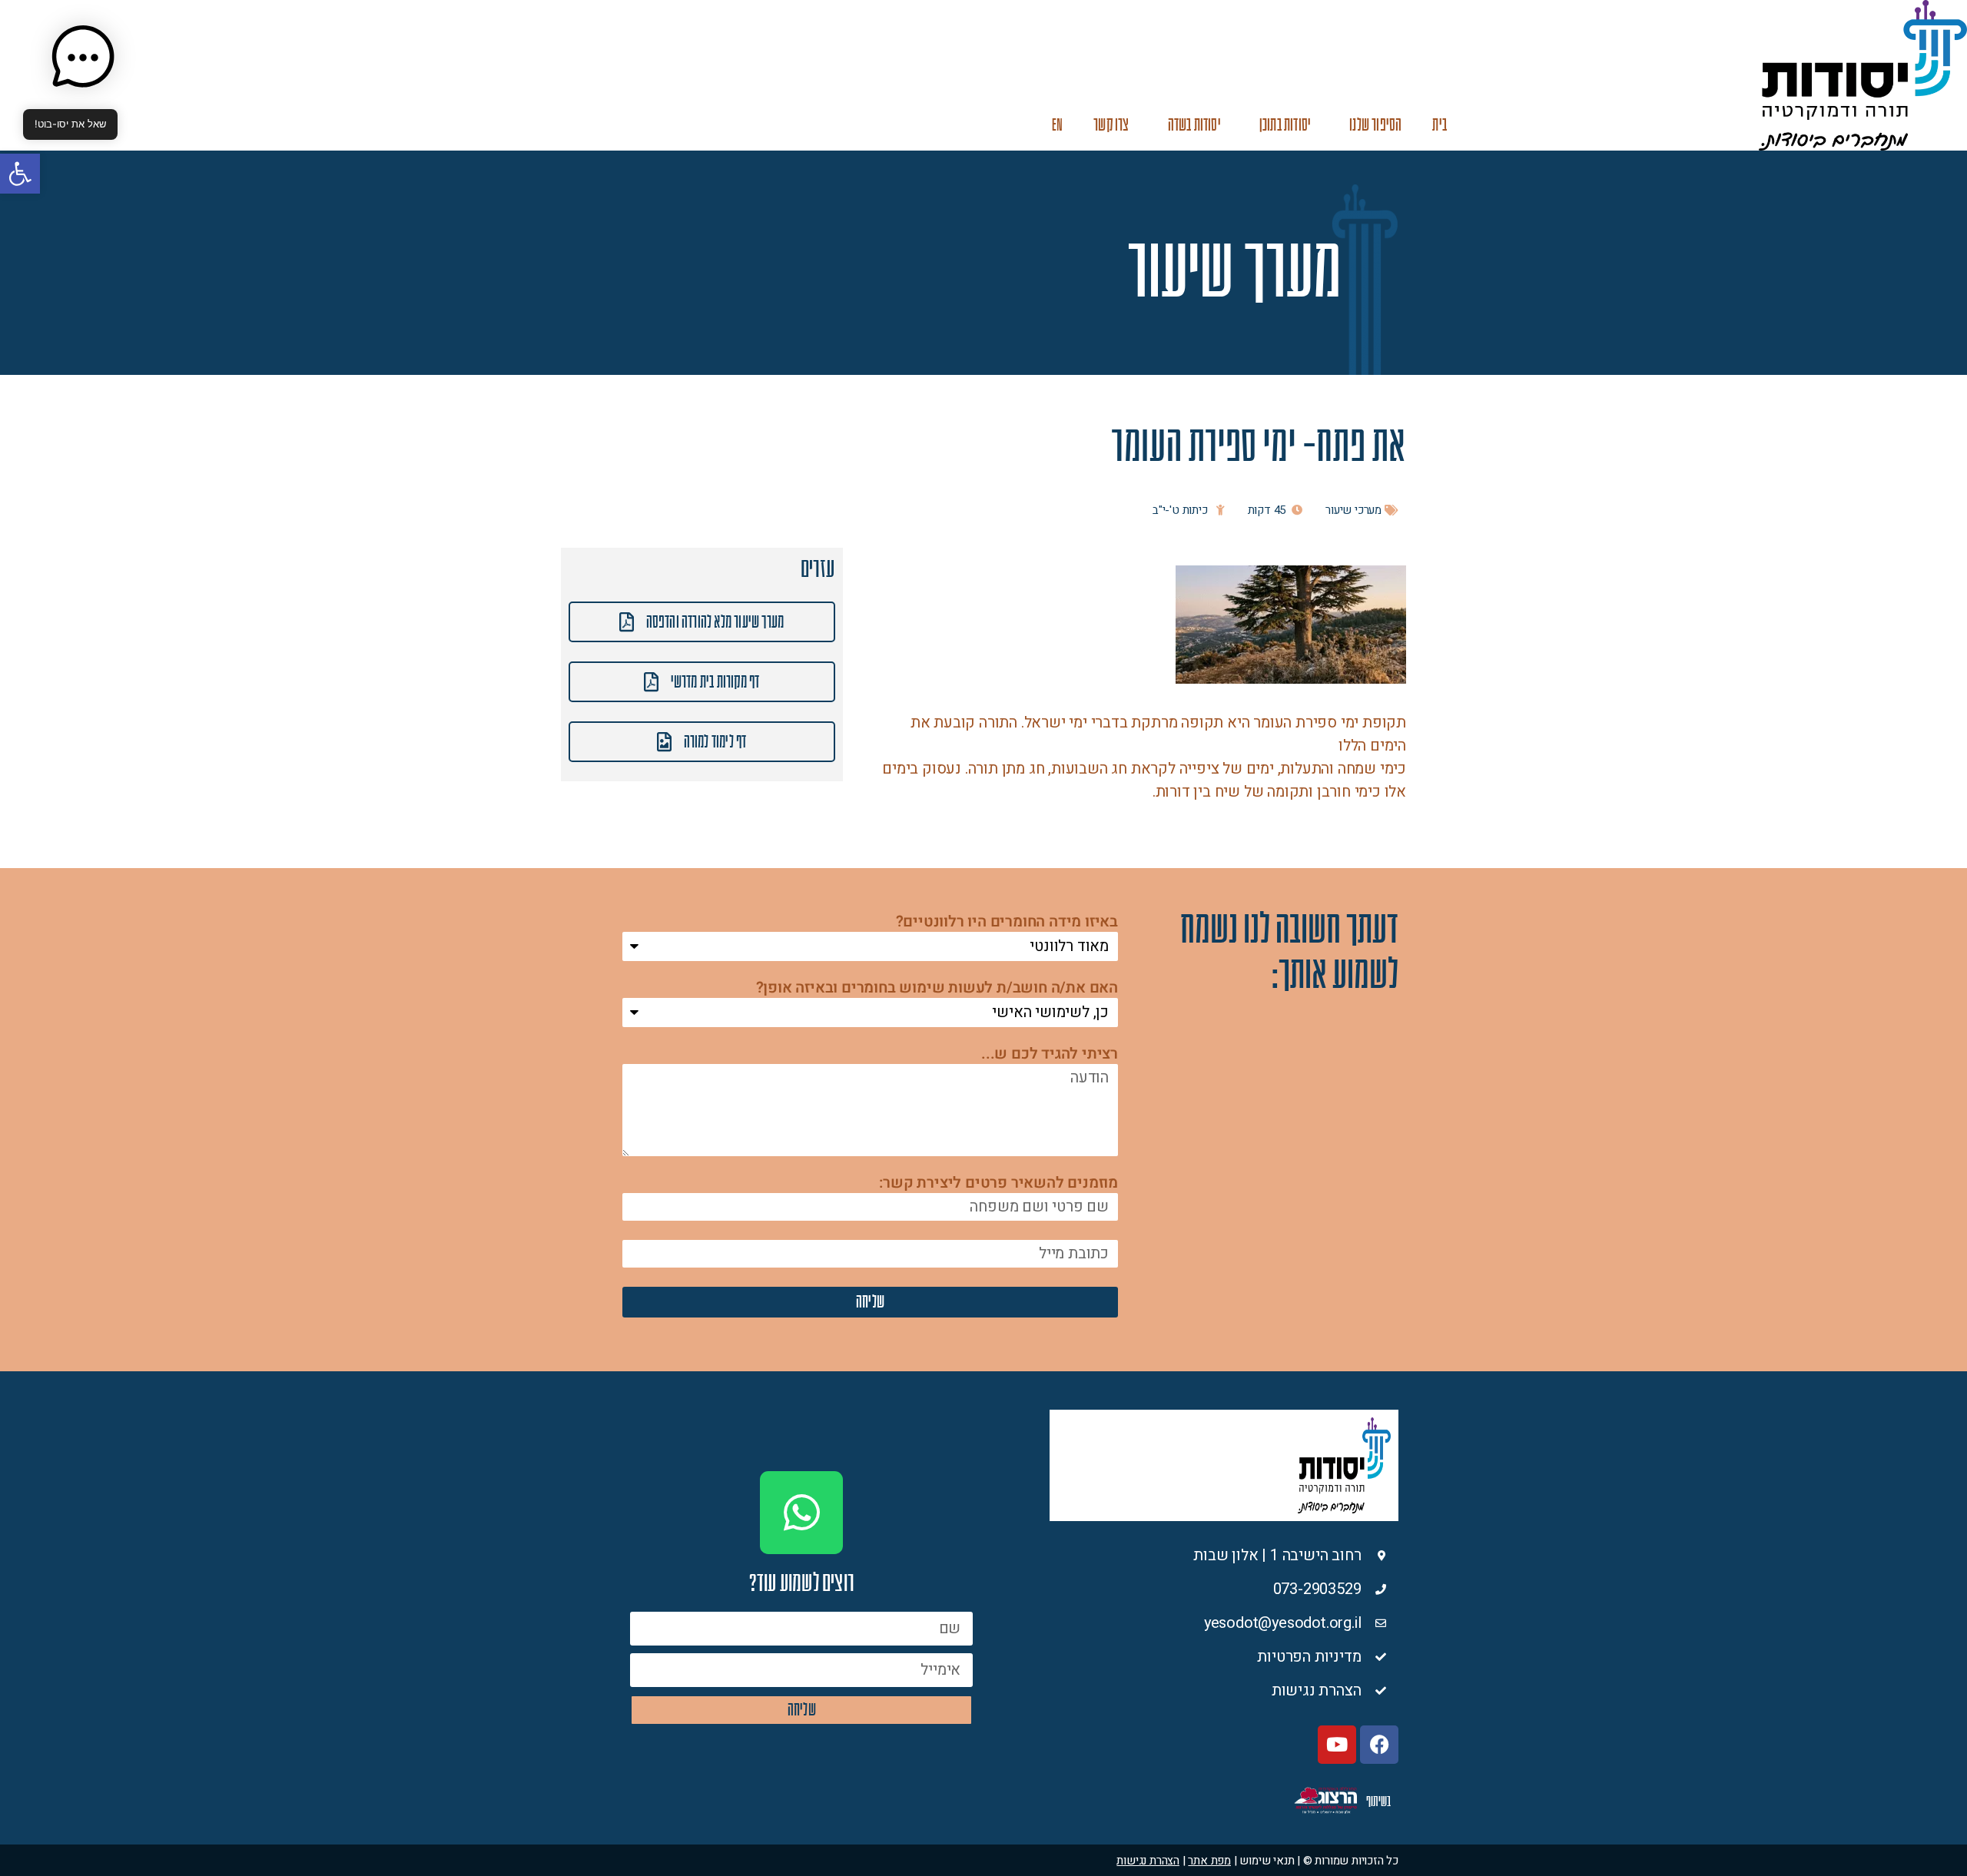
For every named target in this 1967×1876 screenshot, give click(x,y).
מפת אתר (1209, 1861)
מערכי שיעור (1353, 510)
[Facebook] (1379, 1745)
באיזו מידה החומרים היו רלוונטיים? (1007, 923)
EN (1057, 125)
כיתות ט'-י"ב (1180, 510)
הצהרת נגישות (1148, 1861)
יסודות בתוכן (1285, 125)
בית (1440, 125)
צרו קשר (1111, 125)
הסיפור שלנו (1375, 125)
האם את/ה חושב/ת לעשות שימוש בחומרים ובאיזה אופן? (937, 989)
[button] (20, 174)
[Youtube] (1337, 1745)
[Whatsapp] (801, 1513)
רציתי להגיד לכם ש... (1050, 1055)
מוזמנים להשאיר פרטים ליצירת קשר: (998, 1184)
